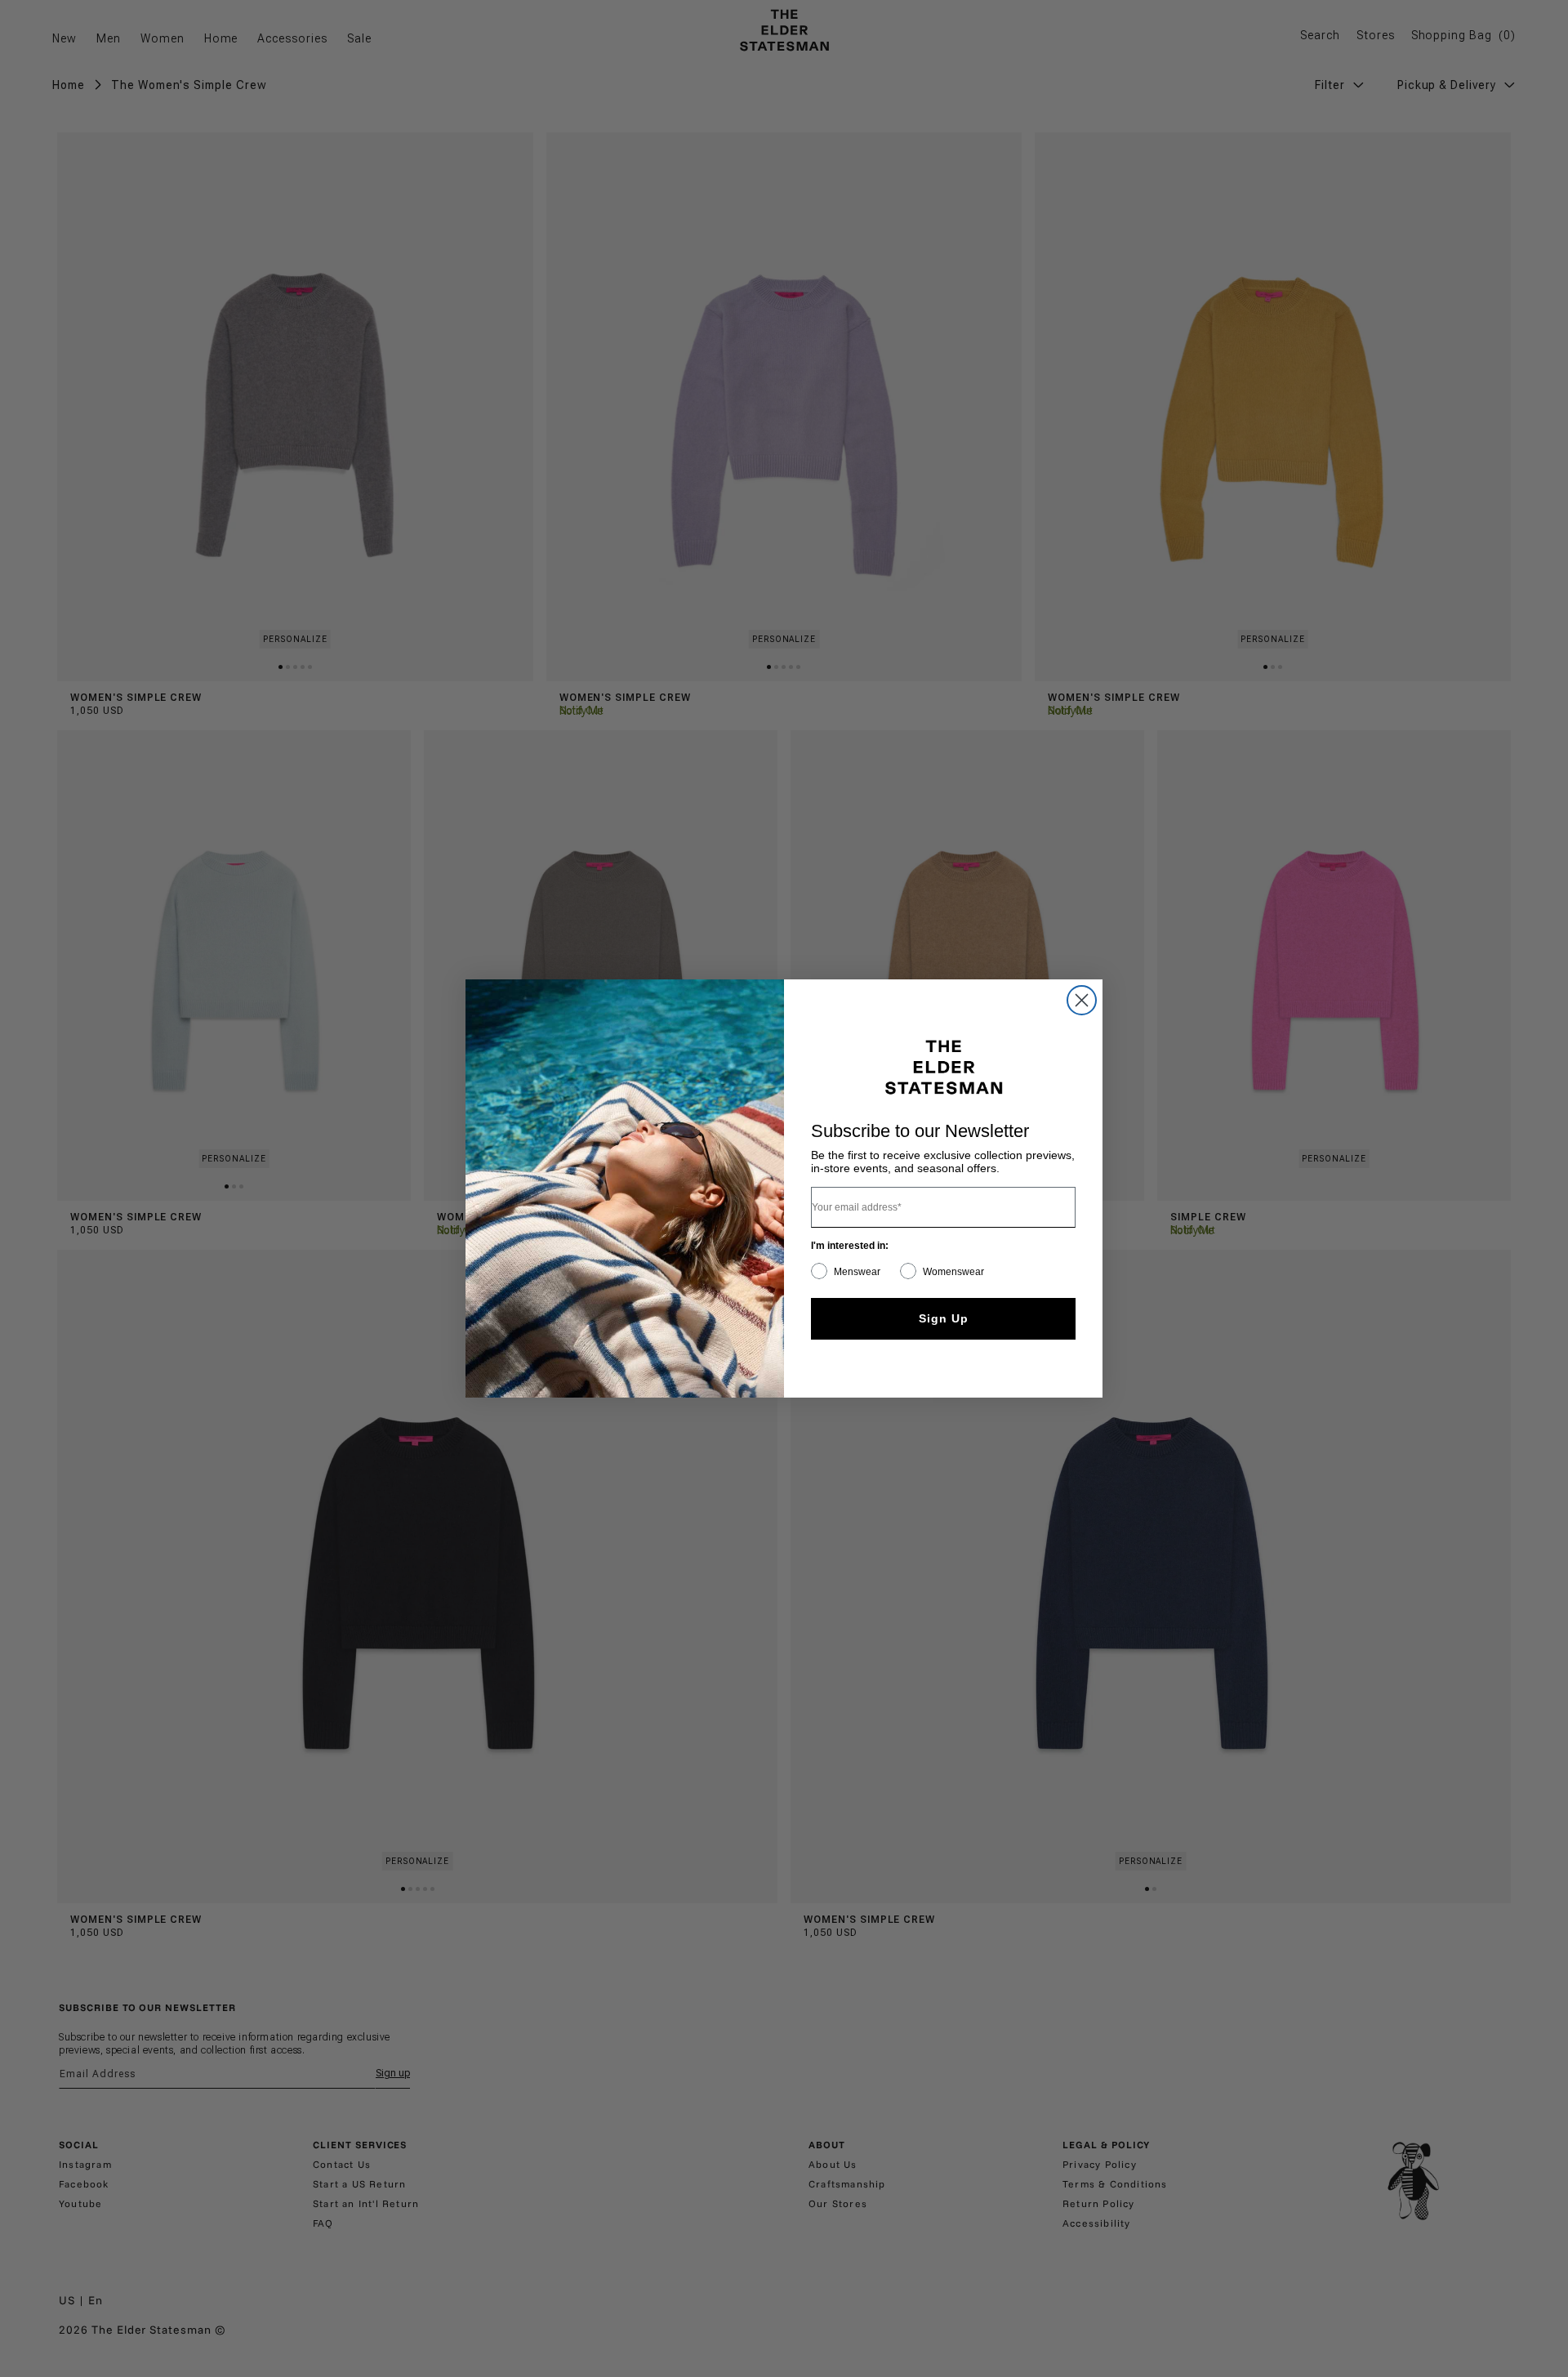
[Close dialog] (1082, 1000)
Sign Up (944, 1318)
